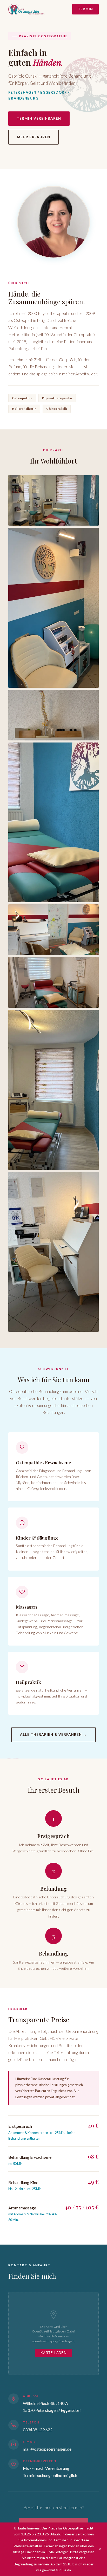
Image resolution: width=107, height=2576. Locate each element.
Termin (85, 9)
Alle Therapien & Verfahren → (53, 1734)
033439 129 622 (38, 2430)
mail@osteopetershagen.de (47, 2449)
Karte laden (53, 2353)
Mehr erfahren (34, 137)
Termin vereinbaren (39, 118)
